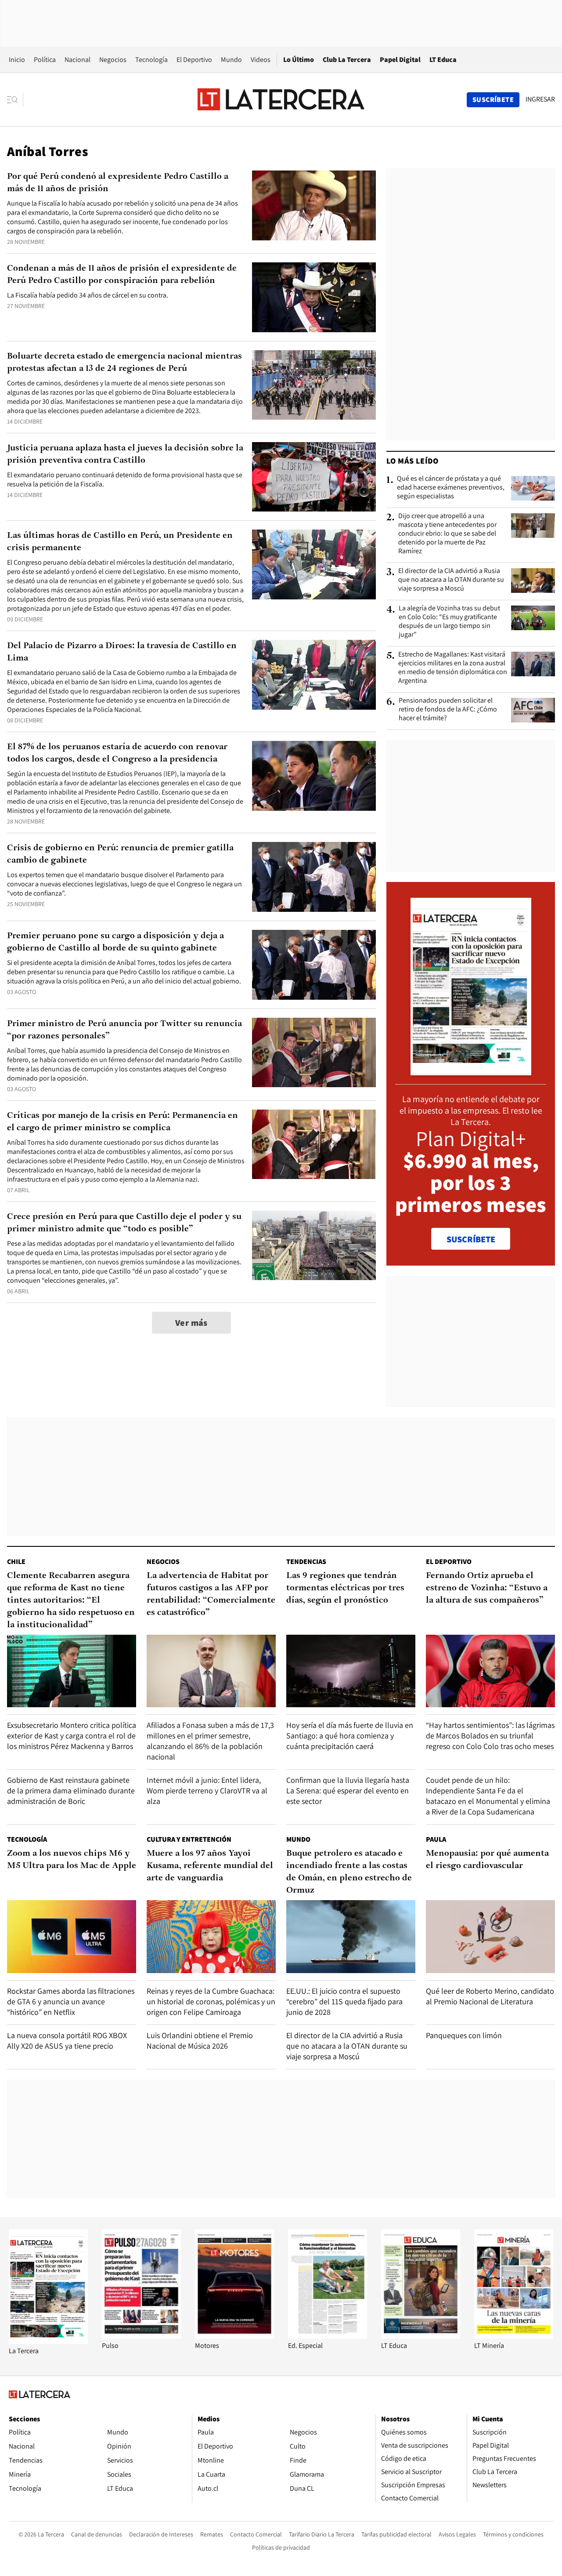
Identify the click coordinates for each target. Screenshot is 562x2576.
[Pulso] (141, 2336)
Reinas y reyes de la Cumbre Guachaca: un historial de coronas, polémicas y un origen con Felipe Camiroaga (211, 2001)
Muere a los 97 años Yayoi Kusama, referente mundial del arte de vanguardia (210, 1866)
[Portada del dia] (471, 1071)
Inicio (17, 60)
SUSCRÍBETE (471, 1239)
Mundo (231, 60)
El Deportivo (194, 60)
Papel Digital (400, 60)
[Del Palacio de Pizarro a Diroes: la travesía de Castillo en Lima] (314, 675)
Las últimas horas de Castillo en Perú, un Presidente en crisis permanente (120, 542)
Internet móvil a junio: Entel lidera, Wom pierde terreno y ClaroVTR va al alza (207, 1791)
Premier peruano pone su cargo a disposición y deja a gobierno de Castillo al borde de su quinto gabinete (115, 942)
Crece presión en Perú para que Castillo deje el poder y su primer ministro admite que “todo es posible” (124, 1223)
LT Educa (443, 60)
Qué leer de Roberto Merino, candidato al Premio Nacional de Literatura (490, 1996)
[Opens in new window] (234, 2336)
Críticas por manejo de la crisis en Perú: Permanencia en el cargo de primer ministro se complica (122, 1122)
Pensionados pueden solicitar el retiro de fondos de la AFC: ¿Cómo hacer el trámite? (448, 709)
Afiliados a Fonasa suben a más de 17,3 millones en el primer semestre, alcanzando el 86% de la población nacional (210, 1741)
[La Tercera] (48, 2342)
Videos (261, 60)
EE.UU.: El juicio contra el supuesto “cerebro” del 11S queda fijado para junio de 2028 (344, 2001)
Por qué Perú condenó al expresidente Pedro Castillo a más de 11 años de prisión (118, 183)
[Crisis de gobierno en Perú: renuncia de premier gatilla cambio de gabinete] (314, 877)
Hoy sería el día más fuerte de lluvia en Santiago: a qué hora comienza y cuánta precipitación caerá (350, 1736)
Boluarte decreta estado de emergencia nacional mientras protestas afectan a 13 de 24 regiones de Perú (124, 363)
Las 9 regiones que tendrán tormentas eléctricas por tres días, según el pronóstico (345, 1588)
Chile (16, 1562)
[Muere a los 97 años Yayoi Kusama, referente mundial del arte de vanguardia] (211, 1936)
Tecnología (151, 60)
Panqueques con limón (464, 2035)
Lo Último (299, 60)
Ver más (191, 1323)
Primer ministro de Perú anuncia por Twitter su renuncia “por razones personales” (124, 1030)
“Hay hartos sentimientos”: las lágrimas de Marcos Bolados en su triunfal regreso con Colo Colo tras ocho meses (490, 1736)
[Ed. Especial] (328, 2336)
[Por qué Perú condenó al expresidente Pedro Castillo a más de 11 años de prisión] (314, 205)
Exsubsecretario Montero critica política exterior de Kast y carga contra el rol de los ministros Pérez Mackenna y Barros (72, 1736)
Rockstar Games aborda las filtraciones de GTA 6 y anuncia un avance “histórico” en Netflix (71, 2001)
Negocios (113, 60)
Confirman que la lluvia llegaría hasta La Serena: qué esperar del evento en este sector (348, 1791)
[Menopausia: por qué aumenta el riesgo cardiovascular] (490, 1936)
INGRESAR (540, 99)
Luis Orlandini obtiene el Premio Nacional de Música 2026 (200, 2041)
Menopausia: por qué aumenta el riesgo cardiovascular (487, 1860)
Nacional (77, 60)
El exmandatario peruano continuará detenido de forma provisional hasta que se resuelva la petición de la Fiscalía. (125, 479)
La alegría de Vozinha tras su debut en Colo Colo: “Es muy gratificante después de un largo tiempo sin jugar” (449, 621)
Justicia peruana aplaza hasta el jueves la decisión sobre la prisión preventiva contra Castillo (125, 454)
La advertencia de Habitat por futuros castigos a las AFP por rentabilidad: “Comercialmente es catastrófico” (211, 1594)
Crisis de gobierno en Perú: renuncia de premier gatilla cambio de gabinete (120, 854)
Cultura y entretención (189, 1839)
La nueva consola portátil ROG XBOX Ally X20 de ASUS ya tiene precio (67, 2041)
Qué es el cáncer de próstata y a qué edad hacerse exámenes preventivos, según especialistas (451, 487)
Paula (436, 1839)
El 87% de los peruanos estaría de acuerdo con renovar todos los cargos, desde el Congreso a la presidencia (117, 753)
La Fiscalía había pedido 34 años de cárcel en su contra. (88, 295)
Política (45, 60)
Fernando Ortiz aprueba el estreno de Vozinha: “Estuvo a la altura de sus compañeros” (487, 1588)
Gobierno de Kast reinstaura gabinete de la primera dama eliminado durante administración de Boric (71, 1791)
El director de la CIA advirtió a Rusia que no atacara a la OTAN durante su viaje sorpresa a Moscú (451, 580)
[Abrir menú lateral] (15, 100)
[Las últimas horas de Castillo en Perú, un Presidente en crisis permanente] (314, 564)
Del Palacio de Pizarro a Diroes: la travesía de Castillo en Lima (122, 652)
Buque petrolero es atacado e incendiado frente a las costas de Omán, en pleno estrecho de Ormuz (349, 1872)
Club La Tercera (347, 60)
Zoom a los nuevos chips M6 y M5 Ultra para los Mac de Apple (72, 1860)
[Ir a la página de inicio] (281, 99)
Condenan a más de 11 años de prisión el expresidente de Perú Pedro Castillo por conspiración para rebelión (122, 275)
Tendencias (306, 1562)
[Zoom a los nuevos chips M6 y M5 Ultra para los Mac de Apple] (72, 1936)
